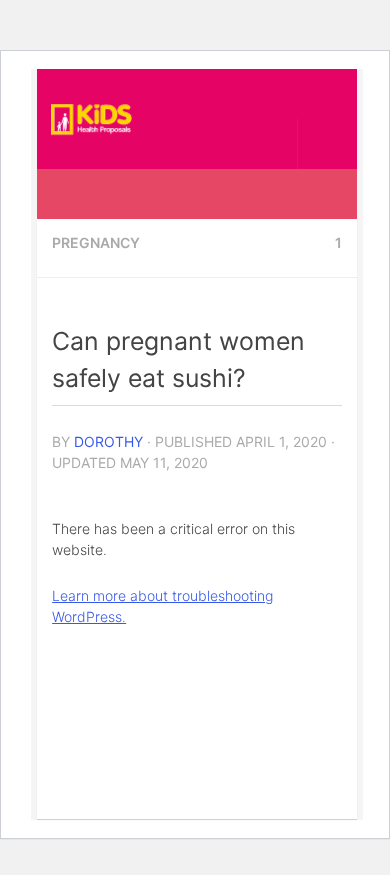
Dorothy (108, 441)
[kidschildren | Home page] (105, 119)
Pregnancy (96, 242)
